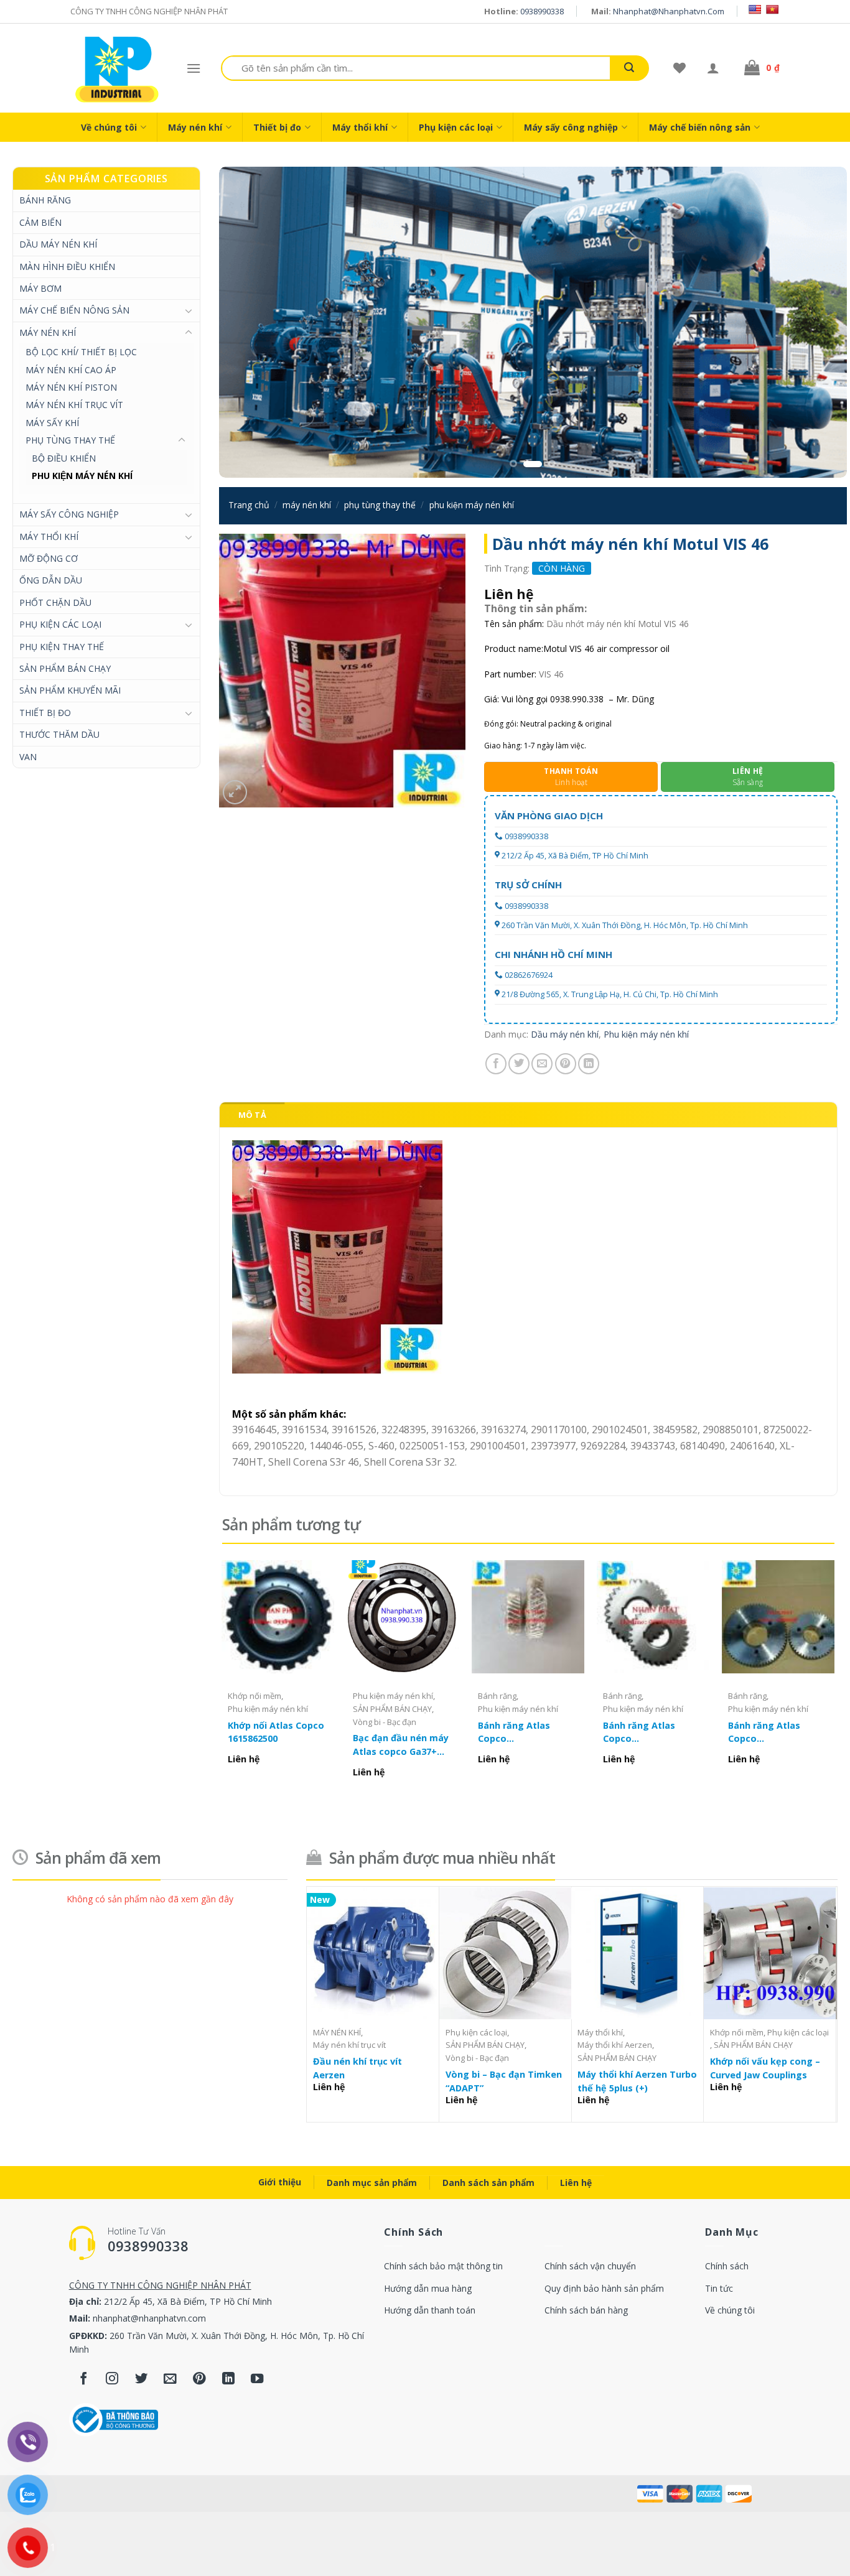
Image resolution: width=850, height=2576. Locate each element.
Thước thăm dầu (59, 734)
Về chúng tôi (109, 127)
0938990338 (542, 11)
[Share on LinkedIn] (589, 1064)
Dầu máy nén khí (58, 244)
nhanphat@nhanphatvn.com (669, 11)
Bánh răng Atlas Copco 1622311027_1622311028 (653, 1732)
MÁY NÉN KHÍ (48, 332)
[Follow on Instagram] (112, 2379)
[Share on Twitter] (519, 1064)
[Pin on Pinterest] (566, 1064)
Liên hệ (576, 2183)
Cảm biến (40, 222)
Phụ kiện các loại (456, 127)
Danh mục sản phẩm (372, 2183)
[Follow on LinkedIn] (228, 2379)
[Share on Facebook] (496, 1064)
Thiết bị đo (277, 127)
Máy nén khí (195, 127)
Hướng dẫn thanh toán (430, 2310)
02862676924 (529, 975)
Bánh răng (45, 200)
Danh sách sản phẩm (488, 2183)
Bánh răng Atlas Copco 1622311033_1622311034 (528, 1732)
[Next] (819, 322)
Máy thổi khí (360, 127)
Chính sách (727, 2266)
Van (28, 757)
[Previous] (247, 322)
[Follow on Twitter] (142, 2379)
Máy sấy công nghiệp (571, 127)
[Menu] (194, 68)
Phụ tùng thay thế (70, 440)
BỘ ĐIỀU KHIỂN (64, 458)
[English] (755, 9)
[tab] (252, 1115)
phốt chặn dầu (55, 602)
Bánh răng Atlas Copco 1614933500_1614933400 (778, 1732)
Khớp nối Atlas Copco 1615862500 (276, 1732)
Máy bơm (40, 288)
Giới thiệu (280, 2182)
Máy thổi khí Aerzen (615, 2045)
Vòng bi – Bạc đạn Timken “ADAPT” (504, 2081)
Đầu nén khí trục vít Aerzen (357, 2068)
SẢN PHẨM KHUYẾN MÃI (70, 690)
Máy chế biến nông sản (700, 127)
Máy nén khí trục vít (74, 405)
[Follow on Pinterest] (199, 2379)
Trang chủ (249, 505)
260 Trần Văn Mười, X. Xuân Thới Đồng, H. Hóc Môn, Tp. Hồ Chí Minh (625, 925)
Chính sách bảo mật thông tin (443, 2266)
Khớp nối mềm (255, 1696)
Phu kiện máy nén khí (82, 476)
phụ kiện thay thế (62, 647)
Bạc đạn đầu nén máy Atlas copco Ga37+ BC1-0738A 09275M (401, 1745)
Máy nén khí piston (71, 387)
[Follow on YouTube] (257, 2379)
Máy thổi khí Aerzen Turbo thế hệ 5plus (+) (637, 2081)
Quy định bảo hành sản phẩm (604, 2288)
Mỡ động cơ (49, 558)
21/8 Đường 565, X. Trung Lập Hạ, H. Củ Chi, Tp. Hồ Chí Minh (610, 994)
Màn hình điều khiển (67, 267)
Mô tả (252, 1115)
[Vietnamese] (772, 9)
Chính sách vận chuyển (590, 2266)
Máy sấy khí (52, 423)
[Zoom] (235, 792)
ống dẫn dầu (51, 580)
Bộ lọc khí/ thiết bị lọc (81, 352)
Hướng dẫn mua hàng (428, 2288)
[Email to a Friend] (542, 1064)
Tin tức (719, 2288)
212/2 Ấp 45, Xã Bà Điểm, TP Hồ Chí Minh (575, 856)
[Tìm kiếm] (629, 68)
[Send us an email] (170, 2379)
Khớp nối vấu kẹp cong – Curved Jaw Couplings (765, 2068)
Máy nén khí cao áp (71, 370)
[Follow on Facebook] (84, 2379)
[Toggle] (189, 310)
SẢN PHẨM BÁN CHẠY (65, 668)
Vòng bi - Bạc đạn (385, 1722)
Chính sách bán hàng (586, 2310)
